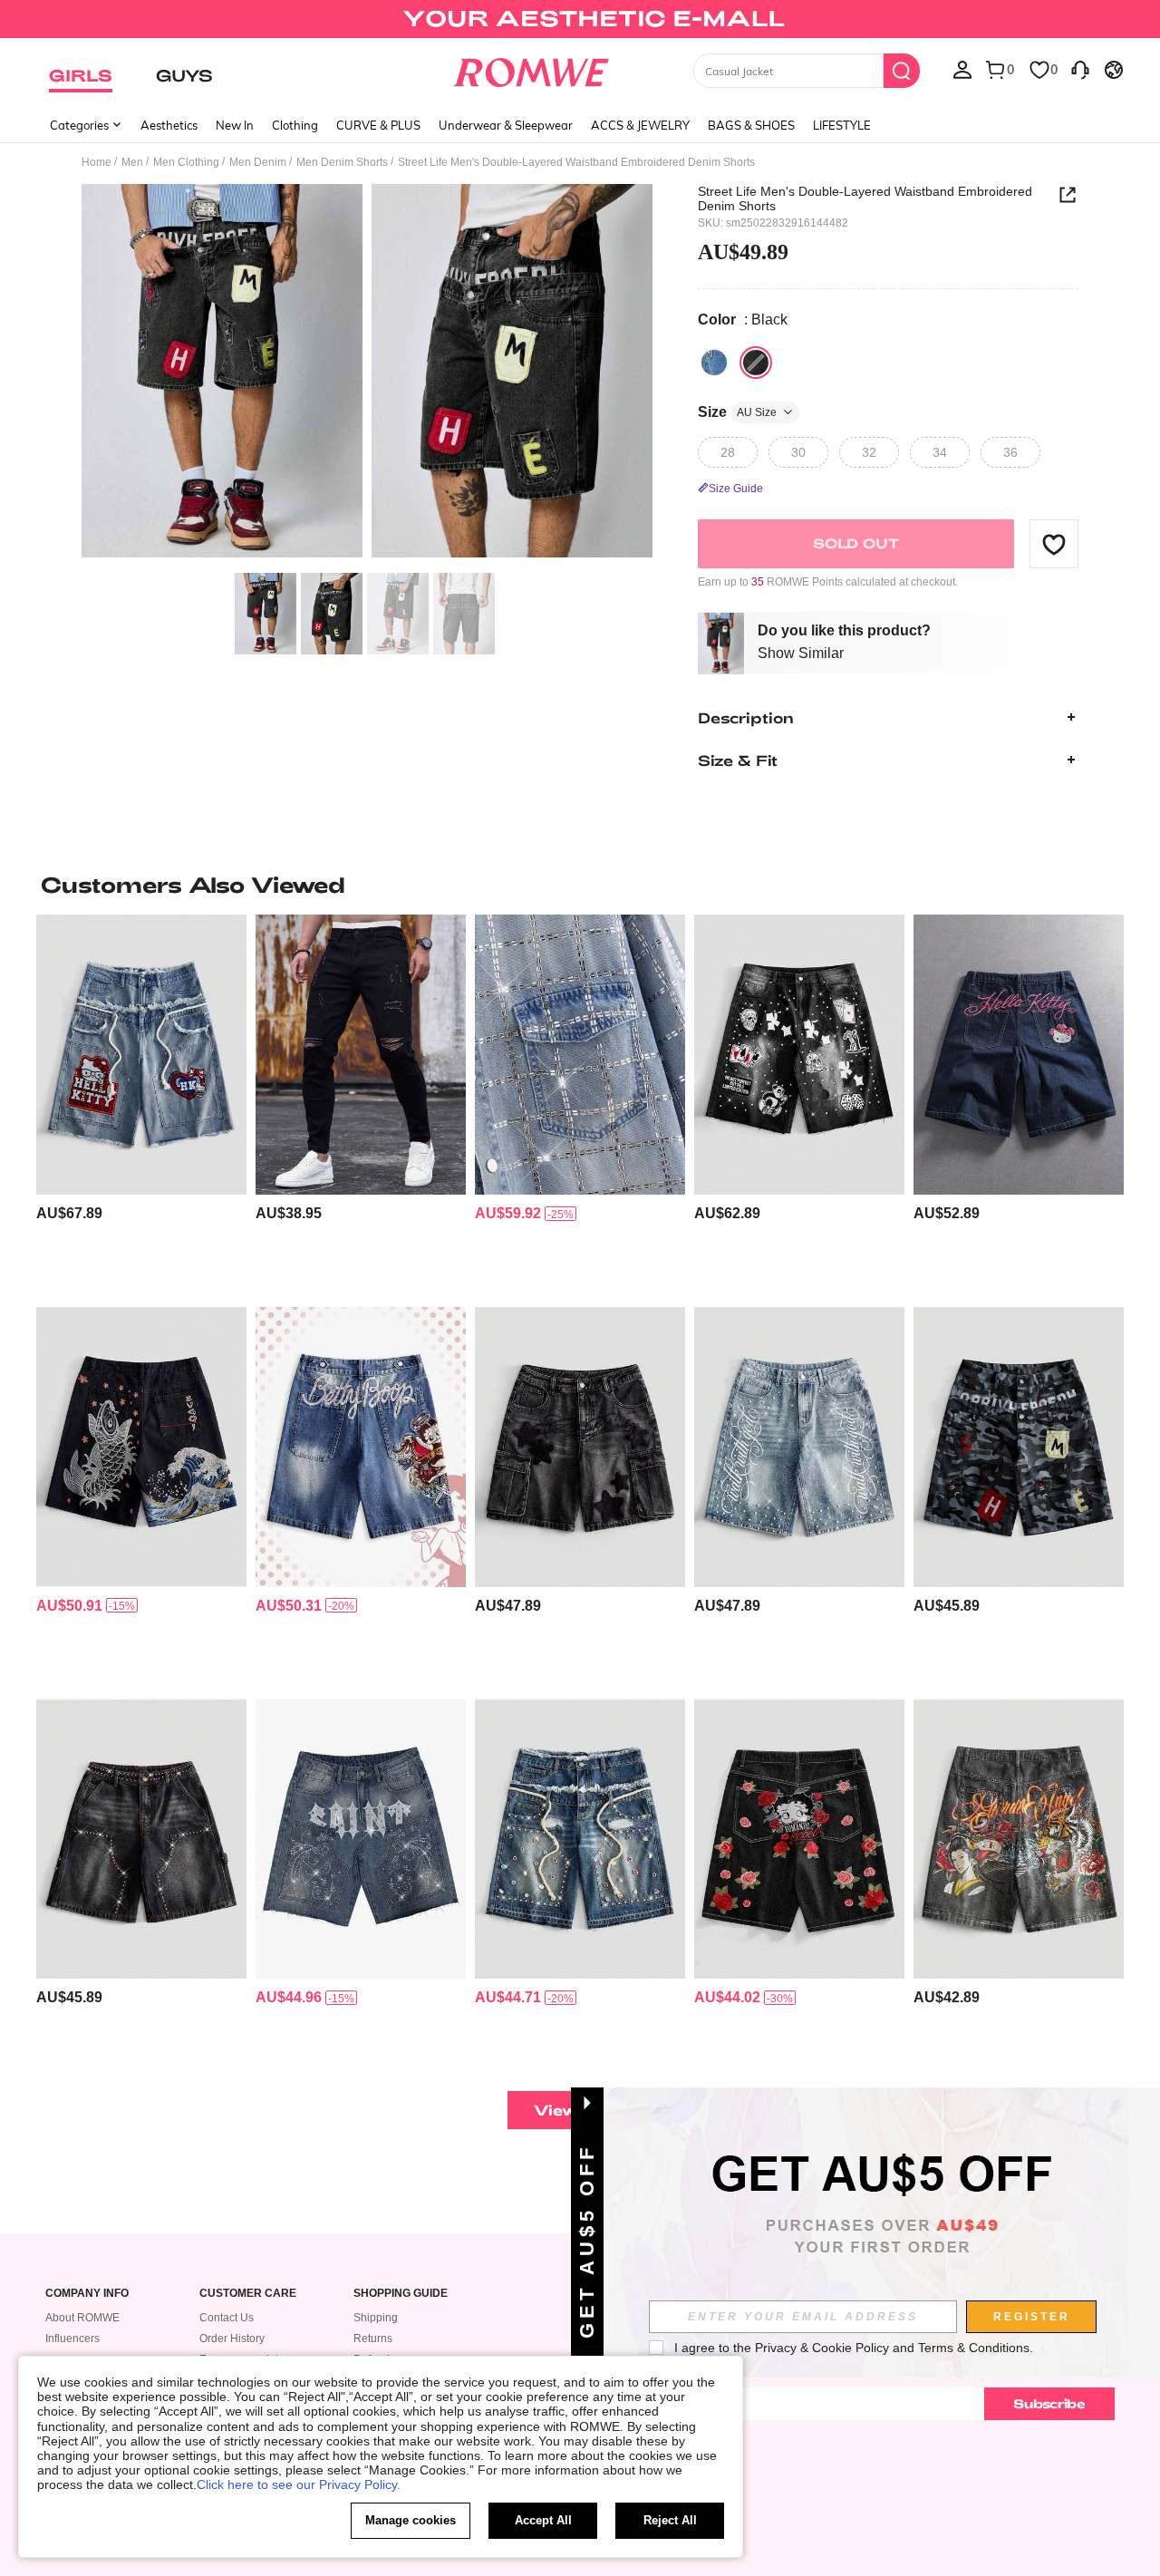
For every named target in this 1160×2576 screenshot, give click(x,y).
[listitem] (141, 1104)
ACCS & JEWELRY (640, 125)
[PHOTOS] (367, 374)
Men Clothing (186, 162)
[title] (580, 885)
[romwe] (531, 69)
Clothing (295, 125)
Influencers (72, 2339)
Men (132, 162)
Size (737, 412)
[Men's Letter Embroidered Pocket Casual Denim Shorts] (361, 1840)
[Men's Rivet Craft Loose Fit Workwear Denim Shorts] (141, 1840)
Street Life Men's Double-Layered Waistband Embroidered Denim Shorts (865, 199)
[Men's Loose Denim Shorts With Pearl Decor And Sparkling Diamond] (799, 1447)
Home (97, 162)
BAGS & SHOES (751, 125)
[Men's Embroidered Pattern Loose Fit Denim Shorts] (141, 1447)
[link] (580, 22)
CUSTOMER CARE (248, 2294)
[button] (1054, 544)
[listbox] (962, 69)
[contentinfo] (69, 1213)
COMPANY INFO (87, 2294)
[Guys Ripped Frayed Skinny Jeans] (361, 1055)
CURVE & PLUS (378, 125)
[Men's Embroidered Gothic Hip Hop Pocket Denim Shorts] (799, 1055)
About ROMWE (82, 2318)
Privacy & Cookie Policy (822, 2348)
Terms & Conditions (974, 2348)
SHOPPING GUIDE (401, 2294)
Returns (373, 2339)
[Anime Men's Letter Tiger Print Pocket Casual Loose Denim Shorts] (1019, 1840)
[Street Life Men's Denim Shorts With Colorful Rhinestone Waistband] (580, 1840)
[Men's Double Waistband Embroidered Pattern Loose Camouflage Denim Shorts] (1019, 1447)
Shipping (376, 2318)
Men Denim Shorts (342, 162)
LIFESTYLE (842, 125)
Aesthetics (169, 125)
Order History (232, 2339)
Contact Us (227, 2318)
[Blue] (714, 363)
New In (235, 125)
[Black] (756, 363)
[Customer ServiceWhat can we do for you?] (1080, 69)
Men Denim (258, 162)
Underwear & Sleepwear (506, 125)
